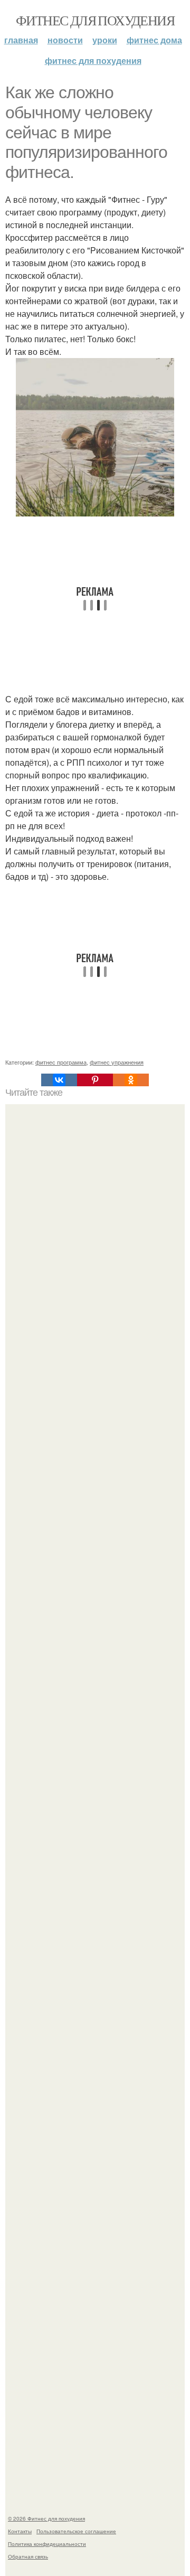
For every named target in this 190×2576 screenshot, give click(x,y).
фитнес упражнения (117, 1062)
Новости (65, 40)
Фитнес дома (154, 40)
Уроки (105, 40)
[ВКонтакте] (59, 1080)
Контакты (20, 2531)
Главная (21, 40)
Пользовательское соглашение (76, 2531)
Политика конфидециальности (47, 2544)
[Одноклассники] (131, 1080)
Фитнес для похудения (95, 20)
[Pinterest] (95, 1080)
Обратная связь (28, 2556)
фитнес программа (61, 1062)
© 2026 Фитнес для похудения (46, 2518)
